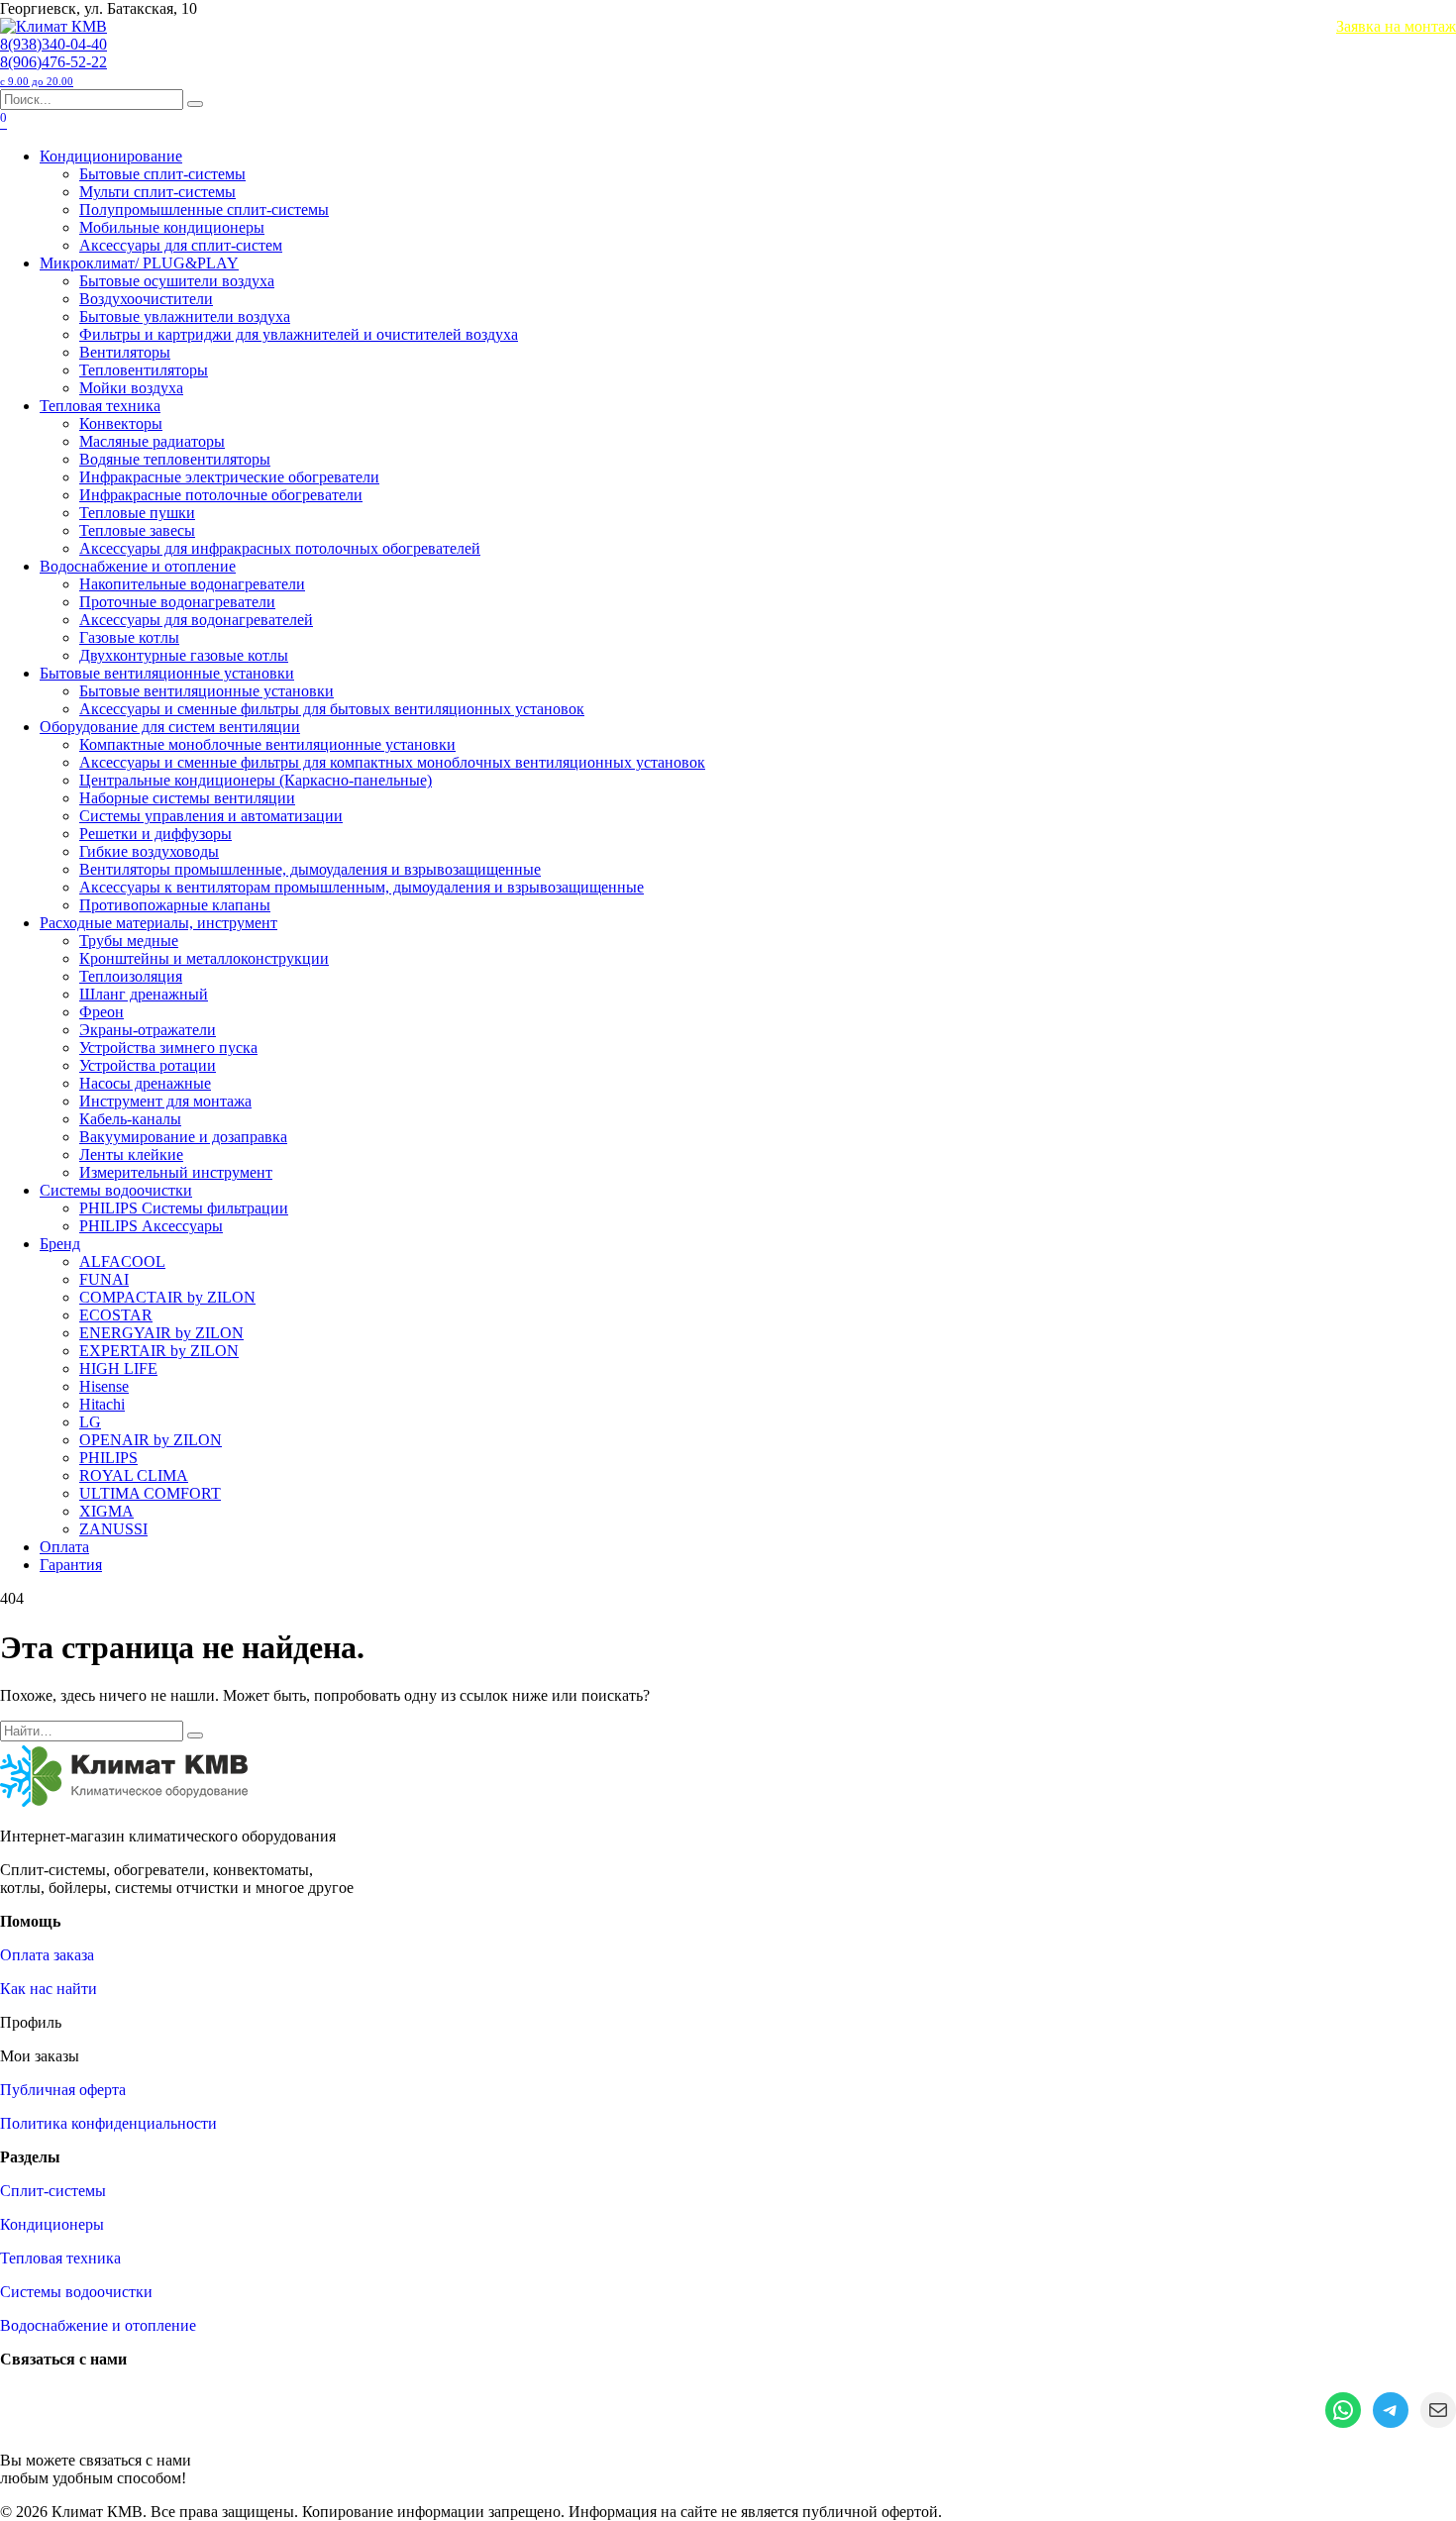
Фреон (102, 1012)
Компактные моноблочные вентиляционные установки (267, 744)
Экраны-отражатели (148, 1030)
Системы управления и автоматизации (211, 816)
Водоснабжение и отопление (138, 566)
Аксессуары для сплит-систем (181, 245)
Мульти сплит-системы (157, 192)
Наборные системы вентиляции (187, 798)
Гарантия (71, 1565)
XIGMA (106, 1511)
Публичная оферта (63, 2090)
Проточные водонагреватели (177, 602)
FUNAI (104, 1279)
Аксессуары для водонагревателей (196, 620)
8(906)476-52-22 (53, 70)
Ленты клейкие (131, 1155)
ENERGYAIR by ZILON (161, 1333)
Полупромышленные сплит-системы (204, 210)
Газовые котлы (129, 637)
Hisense (104, 1386)
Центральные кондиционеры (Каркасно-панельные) (256, 780)
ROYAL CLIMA (134, 1475)
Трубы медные (129, 941)
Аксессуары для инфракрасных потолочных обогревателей (280, 548)
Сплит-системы (53, 2191)
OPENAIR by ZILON (151, 1440)
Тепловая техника (100, 406)
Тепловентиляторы (144, 370)
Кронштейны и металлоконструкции (204, 958)
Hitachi (102, 1404)
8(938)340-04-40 (53, 44)
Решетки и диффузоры (156, 834)
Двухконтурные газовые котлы (184, 655)
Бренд (60, 1244)
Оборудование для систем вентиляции (170, 727)
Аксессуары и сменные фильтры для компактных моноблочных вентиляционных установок (392, 762)
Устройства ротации (148, 1065)
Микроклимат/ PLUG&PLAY (139, 263)
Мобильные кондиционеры (172, 227)
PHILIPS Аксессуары (151, 1226)
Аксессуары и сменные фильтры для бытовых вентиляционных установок (332, 709)
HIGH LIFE (118, 1368)
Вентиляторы (125, 352)
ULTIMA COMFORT (150, 1493)
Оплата (64, 1547)
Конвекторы (121, 423)
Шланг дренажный (144, 994)
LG (90, 1422)
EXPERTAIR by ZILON (159, 1351)
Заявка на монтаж (1396, 26)
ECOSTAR (116, 1315)
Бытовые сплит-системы (162, 174)
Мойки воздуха (131, 388)
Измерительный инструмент (176, 1172)
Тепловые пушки (137, 513)
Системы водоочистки (116, 1190)
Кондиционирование (111, 156)
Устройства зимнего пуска (168, 1048)
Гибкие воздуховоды (149, 851)
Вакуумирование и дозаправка (183, 1137)
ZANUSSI (113, 1529)
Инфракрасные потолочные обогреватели (221, 495)
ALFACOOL (122, 1261)
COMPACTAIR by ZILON (167, 1297)
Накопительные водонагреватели (192, 584)
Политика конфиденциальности (108, 2123)
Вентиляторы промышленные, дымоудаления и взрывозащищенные (310, 869)
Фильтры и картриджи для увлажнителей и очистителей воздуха (299, 334)
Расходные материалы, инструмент (158, 923)
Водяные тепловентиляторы (175, 459)
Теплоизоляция (131, 976)
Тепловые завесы (137, 530)
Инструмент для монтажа (165, 1101)
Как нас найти (49, 1989)
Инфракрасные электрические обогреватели (229, 477)
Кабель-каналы (130, 1119)
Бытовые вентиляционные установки (167, 673)
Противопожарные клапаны (175, 905)
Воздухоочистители (146, 299)
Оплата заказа (47, 1955)
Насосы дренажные (145, 1083)
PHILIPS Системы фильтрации (184, 1208)
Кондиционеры (52, 2224)
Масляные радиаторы (152, 441)
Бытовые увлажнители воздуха (185, 316)
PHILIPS (108, 1458)
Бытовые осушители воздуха (177, 281)
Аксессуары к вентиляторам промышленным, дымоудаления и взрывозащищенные (362, 887)
